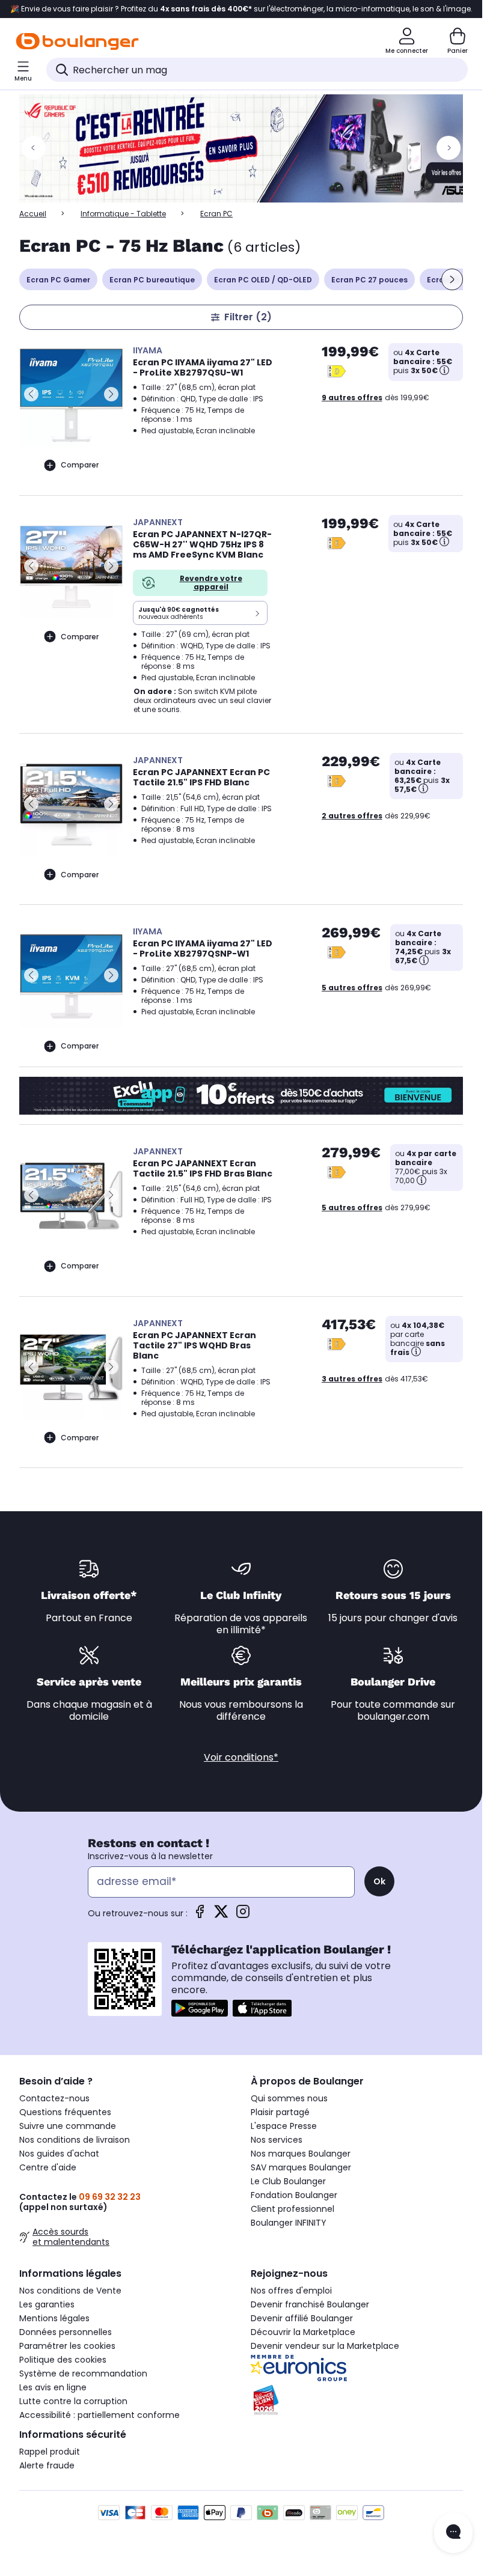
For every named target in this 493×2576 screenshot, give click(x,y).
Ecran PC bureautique (152, 280)
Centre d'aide (48, 2167)
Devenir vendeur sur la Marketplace (325, 2346)
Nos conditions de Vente (70, 2291)
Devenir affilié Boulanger (302, 2318)
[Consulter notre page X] (221, 1915)
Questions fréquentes (65, 2112)
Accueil (33, 214)
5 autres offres (352, 988)
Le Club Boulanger (288, 2181)
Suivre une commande (68, 2126)
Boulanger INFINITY (289, 2223)
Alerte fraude (47, 2465)
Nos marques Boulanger (301, 2154)
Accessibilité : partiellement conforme (100, 2415)
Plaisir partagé (280, 2112)
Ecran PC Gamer (58, 280)
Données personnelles (66, 2332)
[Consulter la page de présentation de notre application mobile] (200, 2008)
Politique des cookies (63, 2360)
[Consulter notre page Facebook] (200, 1915)
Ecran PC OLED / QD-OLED (263, 280)
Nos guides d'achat (59, 2154)
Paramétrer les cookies (67, 2346)
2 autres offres (352, 816)
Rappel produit (50, 2452)
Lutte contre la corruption (73, 2401)
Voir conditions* (241, 1757)
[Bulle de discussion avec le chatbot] (453, 2533)
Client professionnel (292, 2209)
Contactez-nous (54, 2098)
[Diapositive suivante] (452, 279)
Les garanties (47, 2304)
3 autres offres (352, 1379)
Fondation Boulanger (294, 2195)
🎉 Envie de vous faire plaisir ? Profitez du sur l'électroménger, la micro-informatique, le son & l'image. (241, 9)
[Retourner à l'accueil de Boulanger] (77, 41)
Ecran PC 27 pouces (369, 280)
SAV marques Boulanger (301, 2167)
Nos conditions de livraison (75, 2140)
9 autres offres (352, 397)
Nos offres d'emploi (291, 2291)
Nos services (277, 2140)
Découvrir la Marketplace (303, 2332)
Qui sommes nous (289, 2098)
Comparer (80, 465)
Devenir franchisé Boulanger (310, 2304)
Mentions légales (54, 2318)
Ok (379, 1881)
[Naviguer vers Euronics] (357, 2368)
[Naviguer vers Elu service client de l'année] (357, 2400)
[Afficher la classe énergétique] (337, 371)
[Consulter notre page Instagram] (243, 1915)
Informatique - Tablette (123, 214)
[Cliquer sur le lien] (246, 148)
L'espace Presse (284, 2126)
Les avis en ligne (53, 2387)
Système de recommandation (83, 2374)
